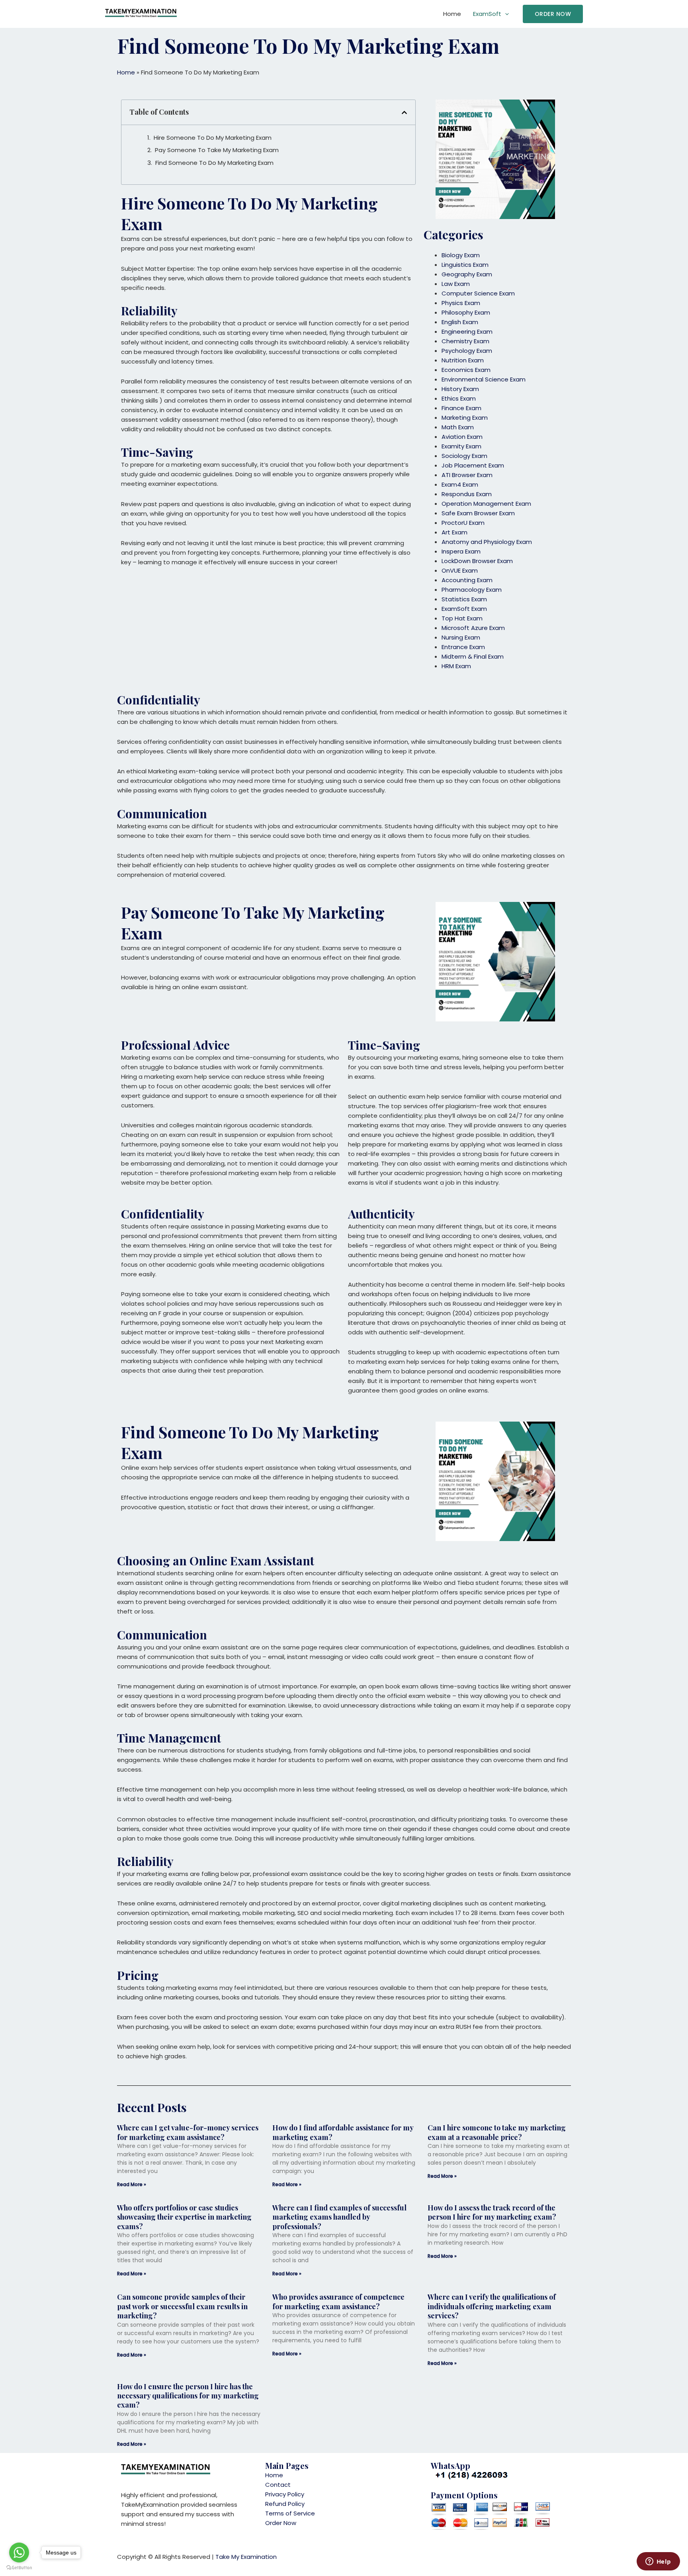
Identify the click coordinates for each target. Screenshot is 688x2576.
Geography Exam (467, 274)
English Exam (460, 322)
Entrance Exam (463, 647)
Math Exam (458, 427)
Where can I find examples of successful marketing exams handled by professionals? (339, 2217)
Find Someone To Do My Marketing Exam (214, 163)
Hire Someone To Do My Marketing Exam (213, 138)
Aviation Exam (462, 437)
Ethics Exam (459, 398)
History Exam (460, 389)
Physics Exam (461, 303)
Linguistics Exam (465, 265)
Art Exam (454, 532)
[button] (553, 14)
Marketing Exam (465, 418)
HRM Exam (456, 666)
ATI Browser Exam (467, 475)
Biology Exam (461, 255)
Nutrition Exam (463, 360)
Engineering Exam (467, 332)
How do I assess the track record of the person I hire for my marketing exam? (492, 2212)
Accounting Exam (467, 580)
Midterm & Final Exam (473, 656)
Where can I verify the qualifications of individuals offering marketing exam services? (492, 2306)
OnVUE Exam (460, 570)
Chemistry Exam (465, 341)
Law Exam (456, 284)
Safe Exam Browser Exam (478, 513)
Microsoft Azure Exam (473, 628)
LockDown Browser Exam (477, 561)
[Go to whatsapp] (19, 2553)
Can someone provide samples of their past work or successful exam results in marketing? (182, 2306)
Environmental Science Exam (484, 379)
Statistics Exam (464, 599)
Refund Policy (285, 2504)
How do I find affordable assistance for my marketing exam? (343, 2132)
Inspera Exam (461, 551)
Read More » (132, 2184)
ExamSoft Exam (464, 609)
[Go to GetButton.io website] (19, 2568)
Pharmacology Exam (472, 590)
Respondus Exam (467, 494)
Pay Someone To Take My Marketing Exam (217, 150)
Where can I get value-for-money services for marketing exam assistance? (188, 2132)
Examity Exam (461, 446)
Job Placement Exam (473, 465)
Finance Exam (461, 408)
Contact (278, 2485)
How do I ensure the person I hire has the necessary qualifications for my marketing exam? (188, 2396)
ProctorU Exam (463, 523)
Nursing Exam (461, 637)
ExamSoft (487, 14)
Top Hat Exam (462, 618)
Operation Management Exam (486, 504)
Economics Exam (466, 370)
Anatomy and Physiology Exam (487, 542)
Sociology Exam (464, 456)
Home (452, 14)
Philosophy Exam (466, 312)
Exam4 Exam (460, 484)
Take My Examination (246, 2557)
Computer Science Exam (478, 293)
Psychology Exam (467, 351)
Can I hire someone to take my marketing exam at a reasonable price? (497, 2132)
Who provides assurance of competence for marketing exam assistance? (338, 2301)
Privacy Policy (285, 2494)
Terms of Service (290, 2513)
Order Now (281, 2523)
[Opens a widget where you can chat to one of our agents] (658, 2562)
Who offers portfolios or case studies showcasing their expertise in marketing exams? (184, 2217)
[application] (505, 14)
